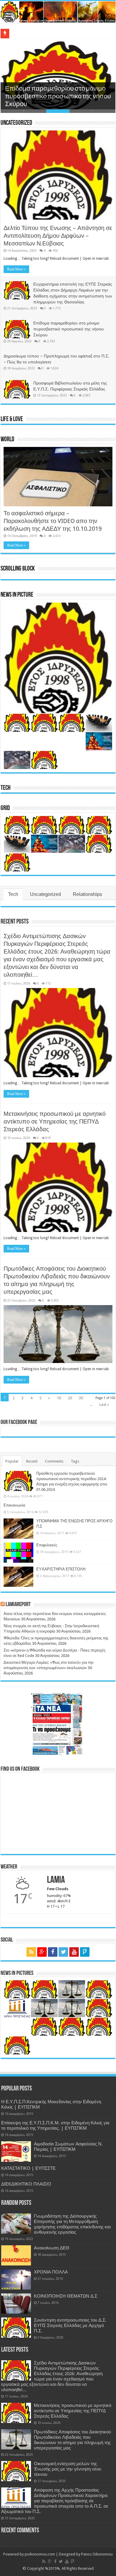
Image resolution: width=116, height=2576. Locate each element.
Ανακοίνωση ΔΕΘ (52, 2248)
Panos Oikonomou (97, 2554)
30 (81, 1398)
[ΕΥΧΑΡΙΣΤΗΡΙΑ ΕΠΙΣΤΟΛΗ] (18, 1577)
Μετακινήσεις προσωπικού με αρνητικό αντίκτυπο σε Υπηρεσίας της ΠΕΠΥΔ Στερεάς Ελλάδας (55, 1121)
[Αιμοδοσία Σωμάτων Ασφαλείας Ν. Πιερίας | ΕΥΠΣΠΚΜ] (16, 2151)
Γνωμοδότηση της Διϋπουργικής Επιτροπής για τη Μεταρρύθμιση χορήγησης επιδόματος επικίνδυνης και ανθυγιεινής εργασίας (72, 2224)
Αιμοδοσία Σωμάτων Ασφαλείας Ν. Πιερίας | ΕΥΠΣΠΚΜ (68, 2147)
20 (70, 1398)
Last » (104, 1404)
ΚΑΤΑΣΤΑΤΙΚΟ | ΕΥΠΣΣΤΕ (28, 2168)
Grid (5, 808)
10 (59, 1398)
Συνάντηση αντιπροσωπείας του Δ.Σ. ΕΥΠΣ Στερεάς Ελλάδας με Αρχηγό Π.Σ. (70, 2326)
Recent (32, 1461)
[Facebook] (53, 1952)
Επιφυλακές (47, 1545)
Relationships (87, 894)
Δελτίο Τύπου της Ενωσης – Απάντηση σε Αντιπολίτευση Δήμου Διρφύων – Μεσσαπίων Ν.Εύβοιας (58, 236)
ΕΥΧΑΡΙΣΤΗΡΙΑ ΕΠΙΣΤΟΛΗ (61, 1569)
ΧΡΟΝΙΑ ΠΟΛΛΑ (51, 2272)
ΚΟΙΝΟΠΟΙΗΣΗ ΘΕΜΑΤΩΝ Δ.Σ (66, 2296)
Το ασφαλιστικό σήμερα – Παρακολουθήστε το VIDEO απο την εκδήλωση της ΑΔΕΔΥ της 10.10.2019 (53, 521)
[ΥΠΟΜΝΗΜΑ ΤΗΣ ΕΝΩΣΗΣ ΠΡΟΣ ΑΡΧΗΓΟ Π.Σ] (18, 1529)
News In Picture (17, 595)
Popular (12, 1461)
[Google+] (42, 1952)
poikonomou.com (40, 2554)
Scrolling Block (18, 569)
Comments (54, 1461)
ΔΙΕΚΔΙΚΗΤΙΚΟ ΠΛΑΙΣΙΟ (26, 2184)
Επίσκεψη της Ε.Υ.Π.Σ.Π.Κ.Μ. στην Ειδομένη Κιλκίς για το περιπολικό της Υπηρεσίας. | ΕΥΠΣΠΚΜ (55, 2126)
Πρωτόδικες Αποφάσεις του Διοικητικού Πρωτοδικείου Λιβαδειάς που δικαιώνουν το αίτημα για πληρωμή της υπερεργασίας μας (72, 2440)
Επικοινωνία (14, 1505)
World (7, 440)
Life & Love (12, 419)
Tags (75, 1461)
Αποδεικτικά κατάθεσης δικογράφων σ (42, 33)
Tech (6, 788)
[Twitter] (63, 1952)
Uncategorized (16, 123)
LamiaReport (18, 1605)
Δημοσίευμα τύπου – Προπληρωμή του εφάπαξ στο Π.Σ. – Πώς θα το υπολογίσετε (55, 97)
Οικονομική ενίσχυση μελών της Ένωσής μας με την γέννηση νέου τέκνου (68, 2469)
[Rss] (31, 1952)
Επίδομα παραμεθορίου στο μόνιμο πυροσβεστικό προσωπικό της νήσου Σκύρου (69, 329)
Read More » (16, 269)
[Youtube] (74, 1952)
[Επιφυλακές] (18, 1553)
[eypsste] (58, 12)
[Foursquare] (85, 1952)
